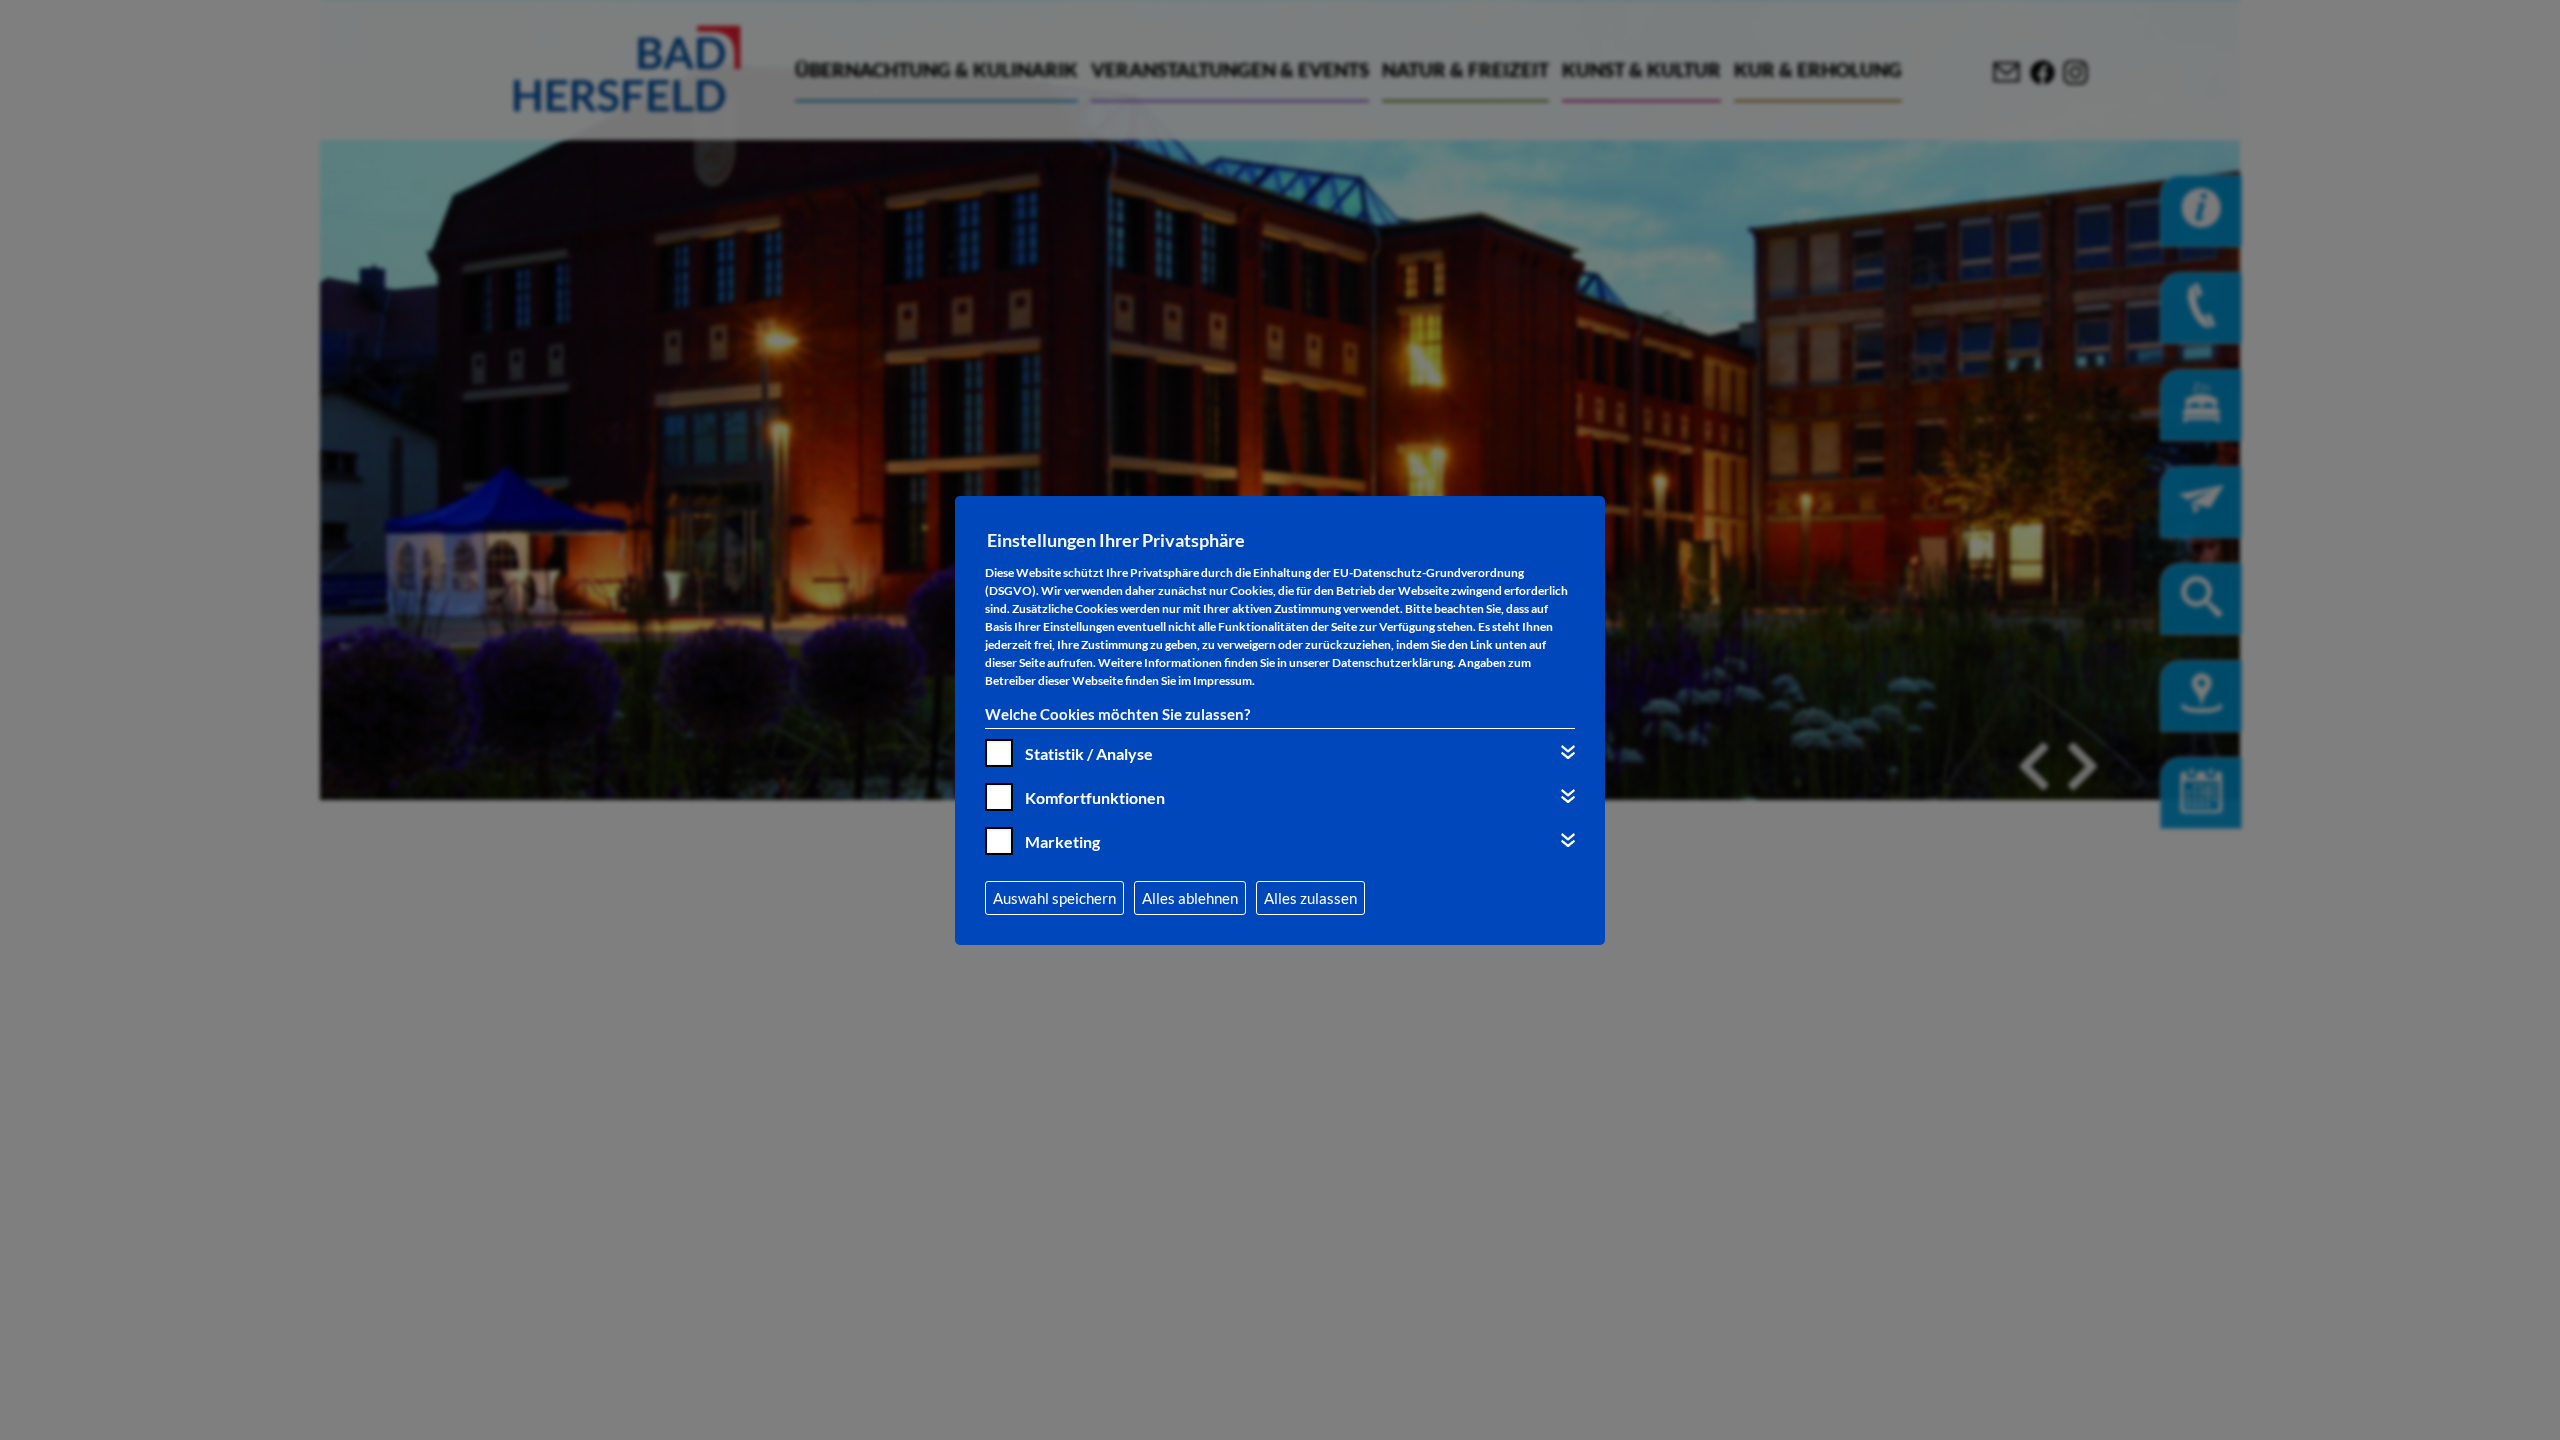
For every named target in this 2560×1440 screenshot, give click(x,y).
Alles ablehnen (1190, 898)
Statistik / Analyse (1089, 753)
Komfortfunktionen (1095, 797)
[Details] (1568, 752)
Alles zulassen (1310, 898)
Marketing (1062, 841)
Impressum (1222, 680)
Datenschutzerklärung (1392, 662)
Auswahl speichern (1054, 898)
